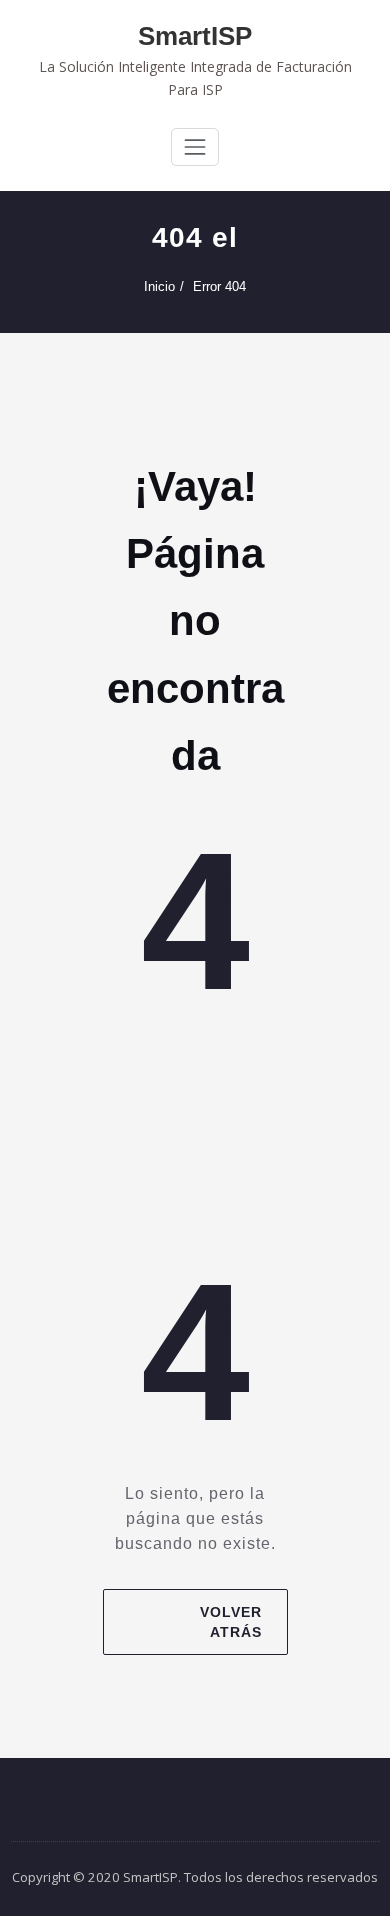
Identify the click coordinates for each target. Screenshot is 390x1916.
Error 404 (219, 286)
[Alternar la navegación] (195, 147)
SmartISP (195, 36)
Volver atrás (230, 1622)
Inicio (159, 286)
